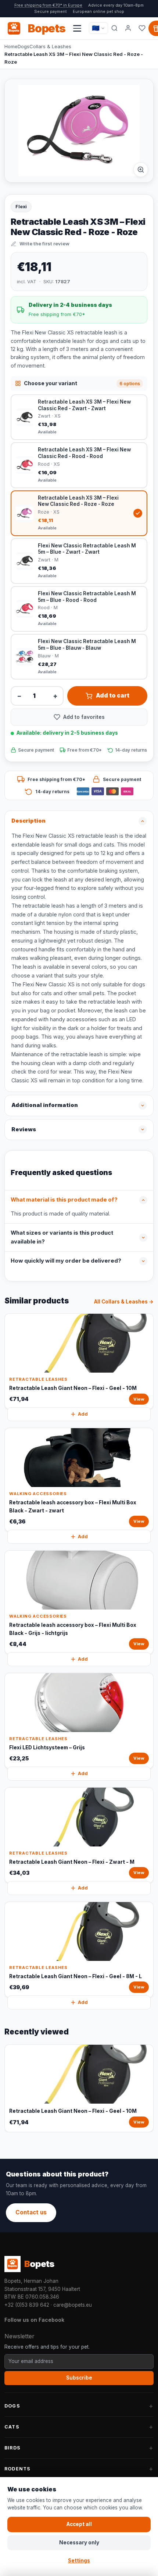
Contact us (31, 2212)
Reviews (24, 1129)
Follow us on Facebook (34, 2320)
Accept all (79, 2524)
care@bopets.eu (73, 2305)
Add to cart (113, 696)
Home (11, 46)
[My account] (128, 28)
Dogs (24, 46)
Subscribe (79, 2378)
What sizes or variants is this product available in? (62, 1237)
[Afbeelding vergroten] (141, 170)
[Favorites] (142, 28)
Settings (79, 2561)
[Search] (114, 28)
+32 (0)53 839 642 (27, 2305)
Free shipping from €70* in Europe (48, 5)
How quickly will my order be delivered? (66, 1261)
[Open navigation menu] (77, 28)
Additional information (45, 1105)
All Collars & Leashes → (124, 1302)
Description (28, 821)
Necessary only (79, 2543)
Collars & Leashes (50, 46)
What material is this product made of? (64, 1200)
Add (83, 1414)
